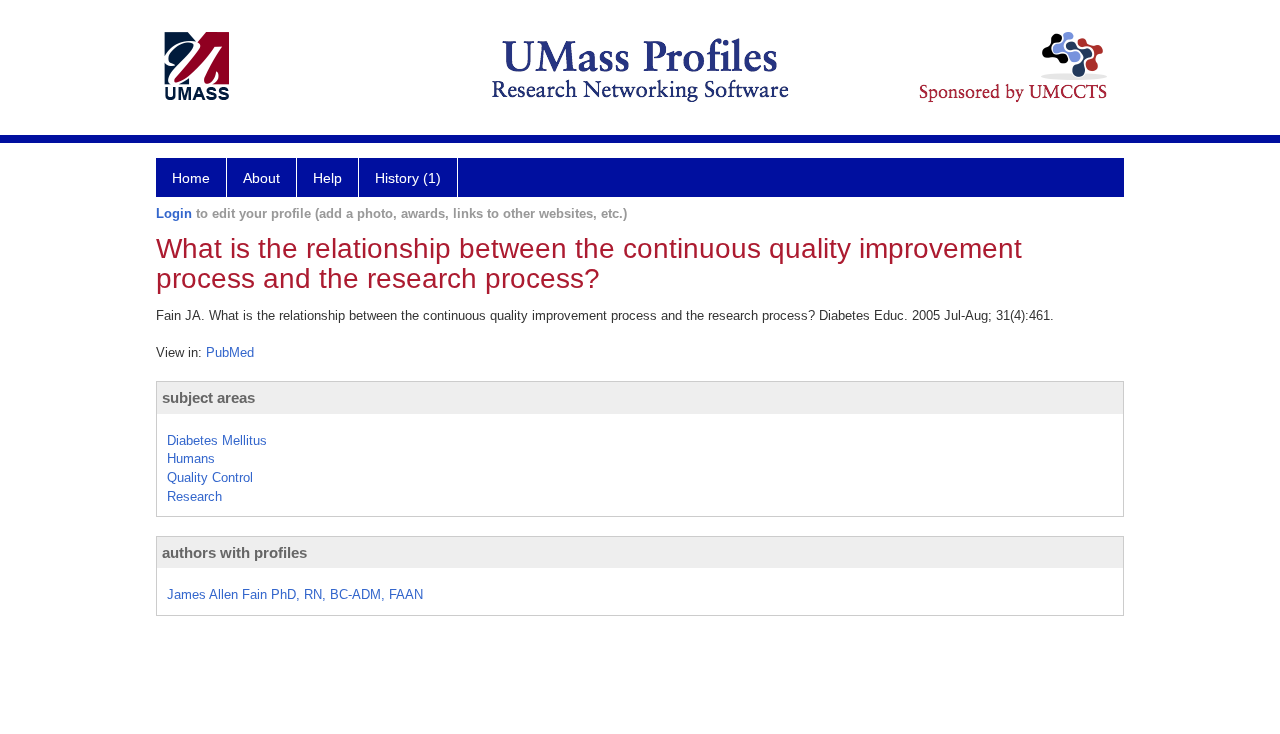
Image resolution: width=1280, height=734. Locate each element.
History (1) (408, 178)
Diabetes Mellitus (217, 440)
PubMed (230, 352)
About (261, 178)
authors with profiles (234, 552)
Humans (191, 458)
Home (191, 178)
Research (194, 496)
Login (174, 213)
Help (327, 178)
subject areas (208, 397)
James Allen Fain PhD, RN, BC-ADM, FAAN (295, 594)
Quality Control (210, 477)
